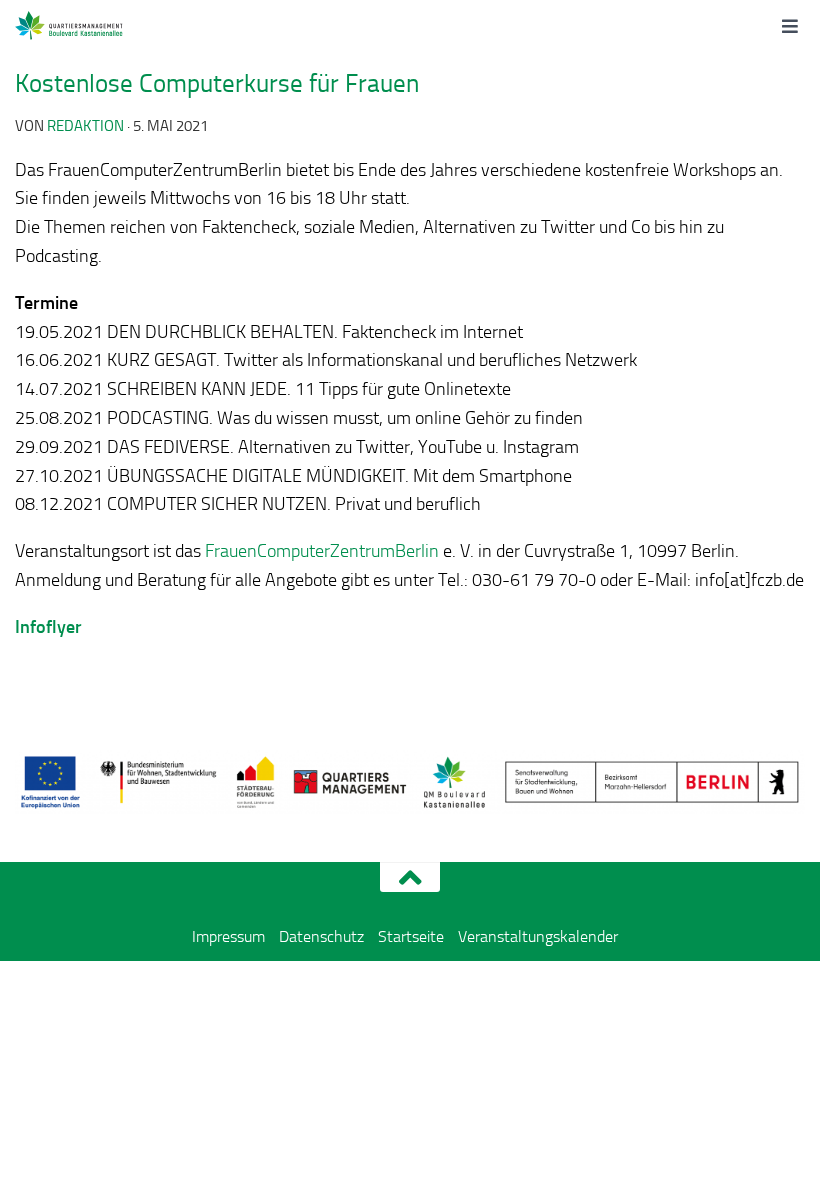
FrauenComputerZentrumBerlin (322, 551)
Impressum (228, 936)
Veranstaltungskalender (538, 936)
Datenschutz (321, 936)
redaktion (85, 126)
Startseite (411, 936)
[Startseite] (92, 25)
